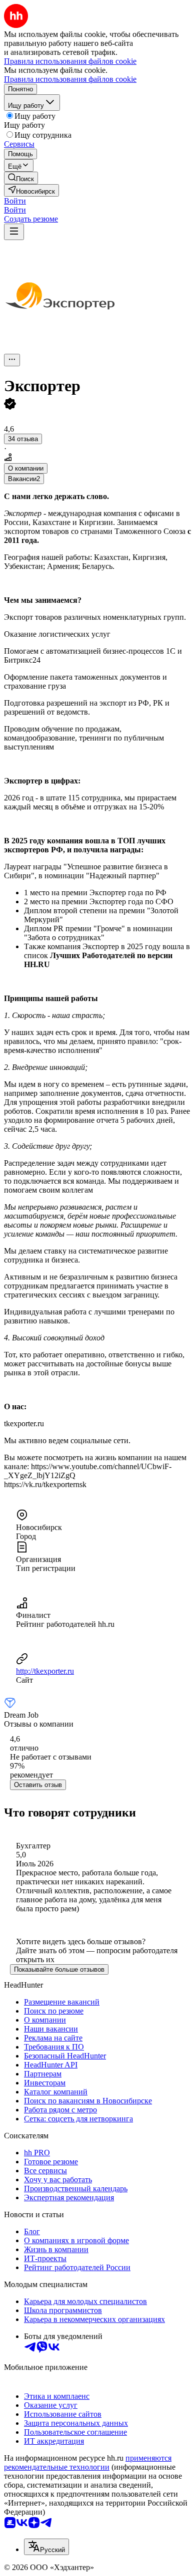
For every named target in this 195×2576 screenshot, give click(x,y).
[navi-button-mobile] (14, 232)
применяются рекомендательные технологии (88, 2462)
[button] (15, 201)
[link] (21, 178)
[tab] (26, 468)
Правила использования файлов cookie (70, 79)
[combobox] (46, 2547)
